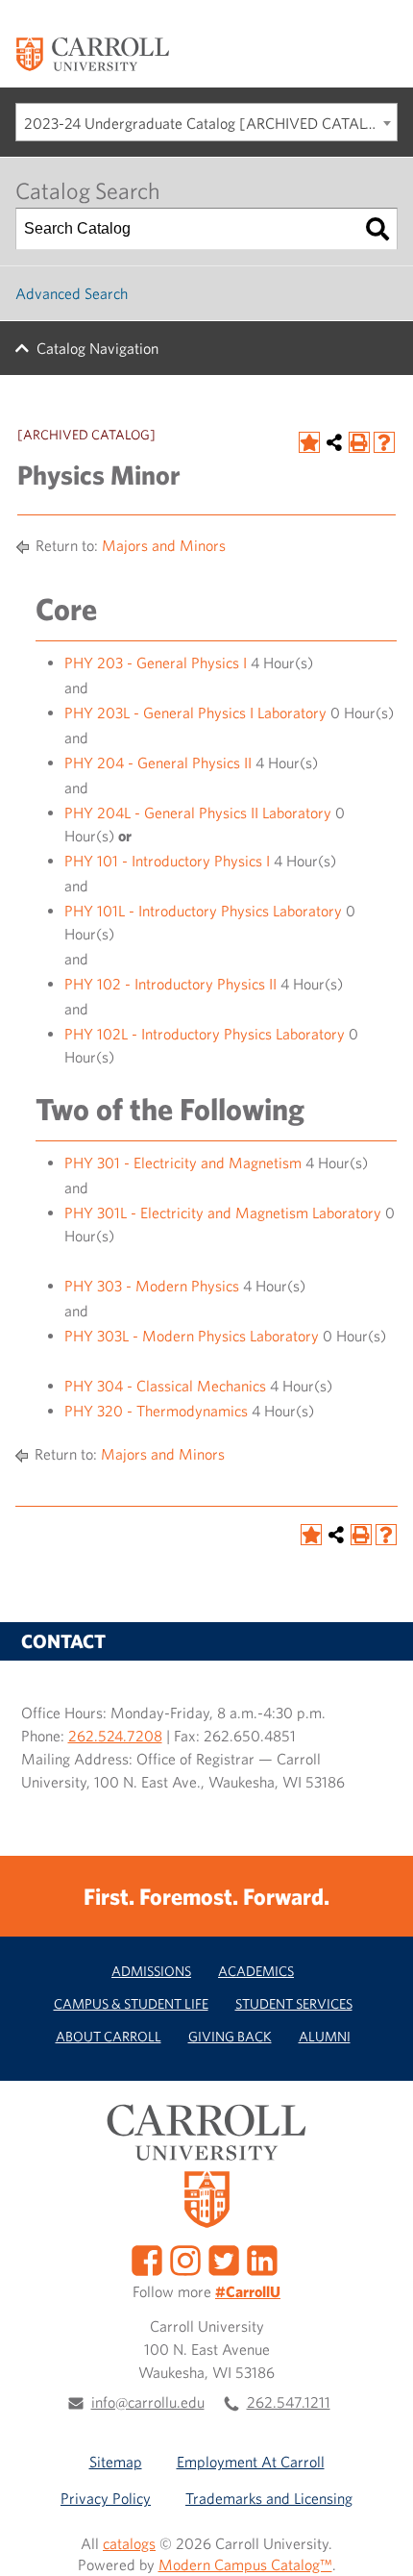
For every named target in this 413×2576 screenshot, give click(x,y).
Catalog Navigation (97, 348)
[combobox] (206, 122)
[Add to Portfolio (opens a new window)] (309, 442)
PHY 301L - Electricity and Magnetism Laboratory (223, 1213)
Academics (256, 1971)
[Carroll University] (92, 53)
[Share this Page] (334, 442)
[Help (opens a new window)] (384, 442)
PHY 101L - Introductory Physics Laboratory (203, 911)
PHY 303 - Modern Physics (152, 1286)
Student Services (294, 2003)
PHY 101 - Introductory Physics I (167, 861)
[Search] (377, 229)
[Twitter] (224, 2258)
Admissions (151, 1971)
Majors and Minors (164, 545)
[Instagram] (185, 2258)
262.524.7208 (115, 1736)
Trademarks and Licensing (269, 2498)
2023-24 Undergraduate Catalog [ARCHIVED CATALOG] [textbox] (209, 123)
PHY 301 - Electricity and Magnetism (183, 1163)
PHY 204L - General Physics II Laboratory (198, 813)
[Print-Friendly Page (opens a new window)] (359, 442)
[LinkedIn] (262, 2258)
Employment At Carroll (251, 2462)
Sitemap (116, 2462)
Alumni (325, 2036)
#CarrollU (248, 2291)
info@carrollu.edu (148, 2402)
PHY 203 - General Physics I (156, 663)
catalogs (129, 2543)
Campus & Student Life (131, 2003)
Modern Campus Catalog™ (245, 2564)
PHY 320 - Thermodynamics (156, 1411)
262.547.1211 (289, 2402)
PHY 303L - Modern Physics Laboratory (192, 1336)
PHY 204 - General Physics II (158, 763)
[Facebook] (147, 2258)
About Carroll (109, 2036)
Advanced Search (72, 293)
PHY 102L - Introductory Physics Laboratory (205, 1034)
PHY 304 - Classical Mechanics (165, 1386)
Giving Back (230, 2036)
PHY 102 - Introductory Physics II (170, 984)
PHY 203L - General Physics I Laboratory (195, 713)
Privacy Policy (106, 2498)
